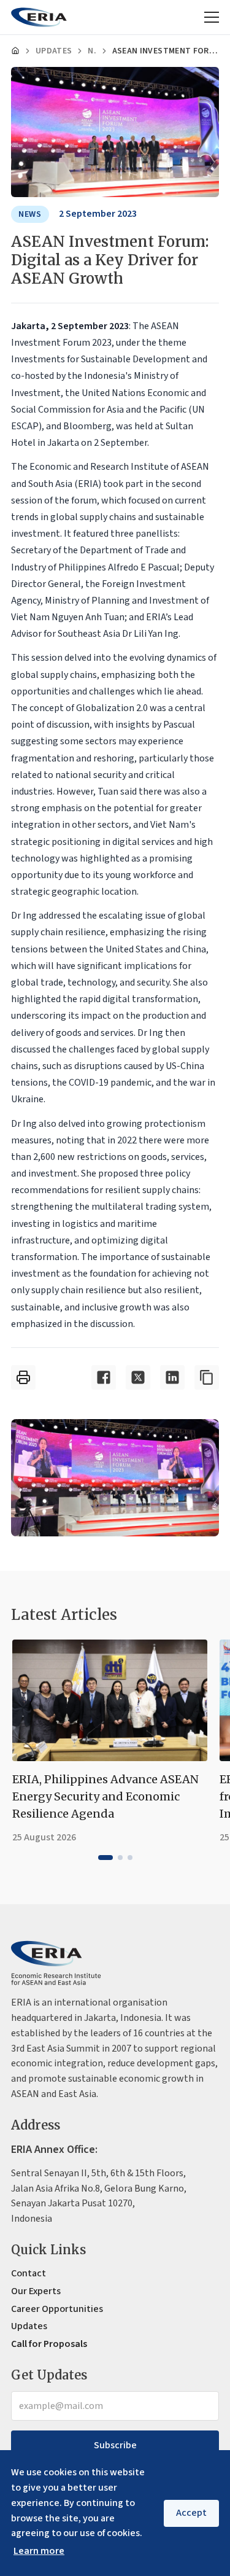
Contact (29, 2273)
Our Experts (36, 2291)
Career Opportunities (57, 2309)
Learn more (39, 2551)
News (92, 51)
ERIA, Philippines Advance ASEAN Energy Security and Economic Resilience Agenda (105, 1796)
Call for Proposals (49, 2344)
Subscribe (115, 2445)
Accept (191, 2513)
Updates (54, 51)
